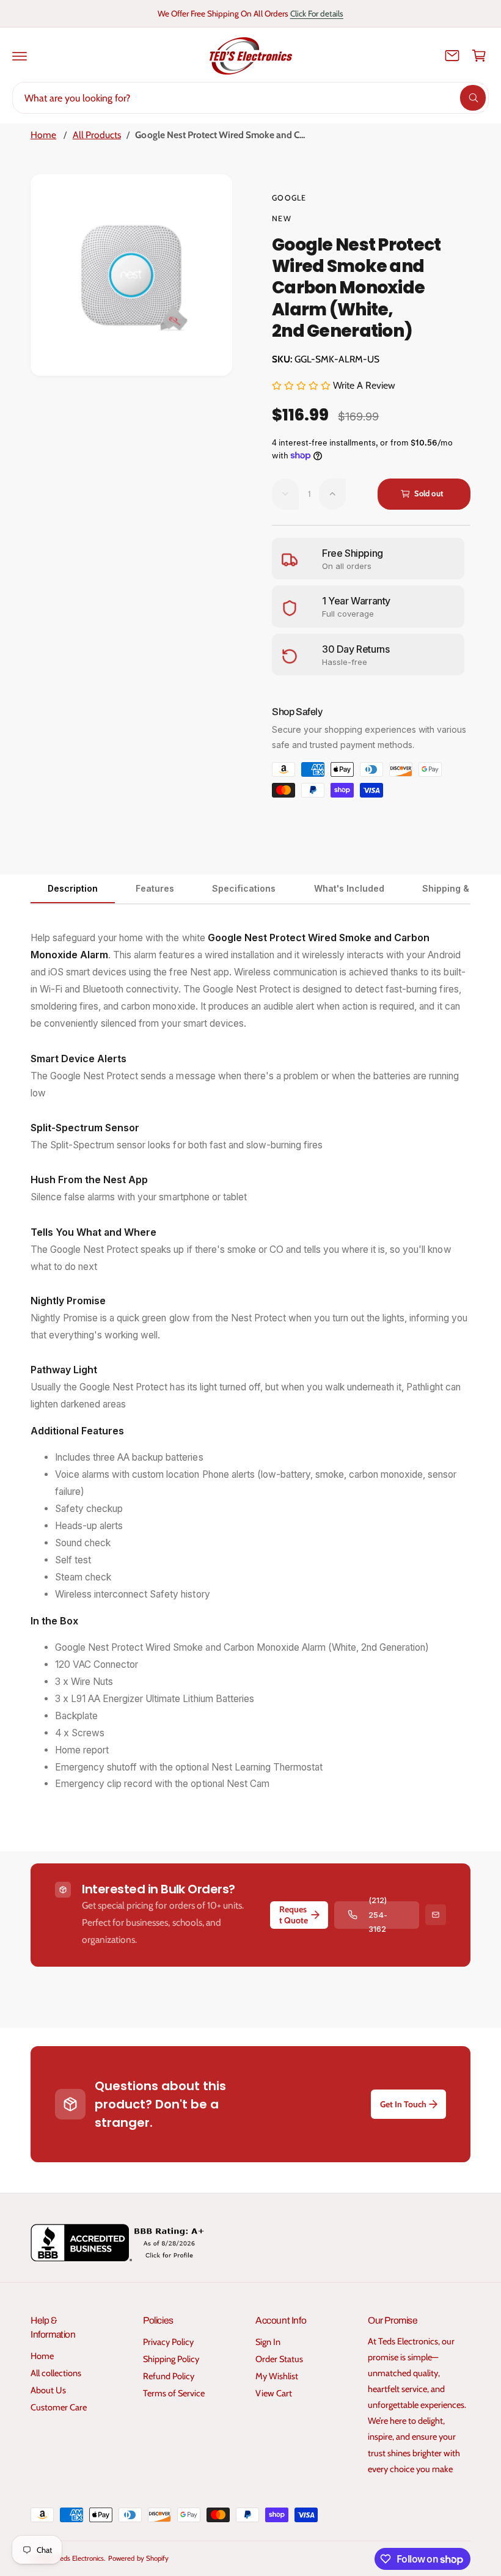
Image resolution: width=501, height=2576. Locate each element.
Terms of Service (174, 2393)
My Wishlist (277, 2376)
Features (155, 888)
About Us (48, 2390)
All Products (97, 135)
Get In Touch (403, 2104)
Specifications (244, 888)
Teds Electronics (80, 2558)
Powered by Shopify (138, 2558)
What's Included (349, 888)
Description (73, 888)
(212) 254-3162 (378, 1915)
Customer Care (59, 2407)
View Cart (274, 2393)
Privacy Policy (168, 2342)
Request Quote (294, 1915)
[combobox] (250, 98)
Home (43, 135)
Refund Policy (169, 2376)
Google (289, 198)
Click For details (317, 13)
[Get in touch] (452, 56)
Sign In (268, 2342)
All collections (56, 2373)
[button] (20, 56)
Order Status (279, 2359)
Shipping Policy (171, 2359)
